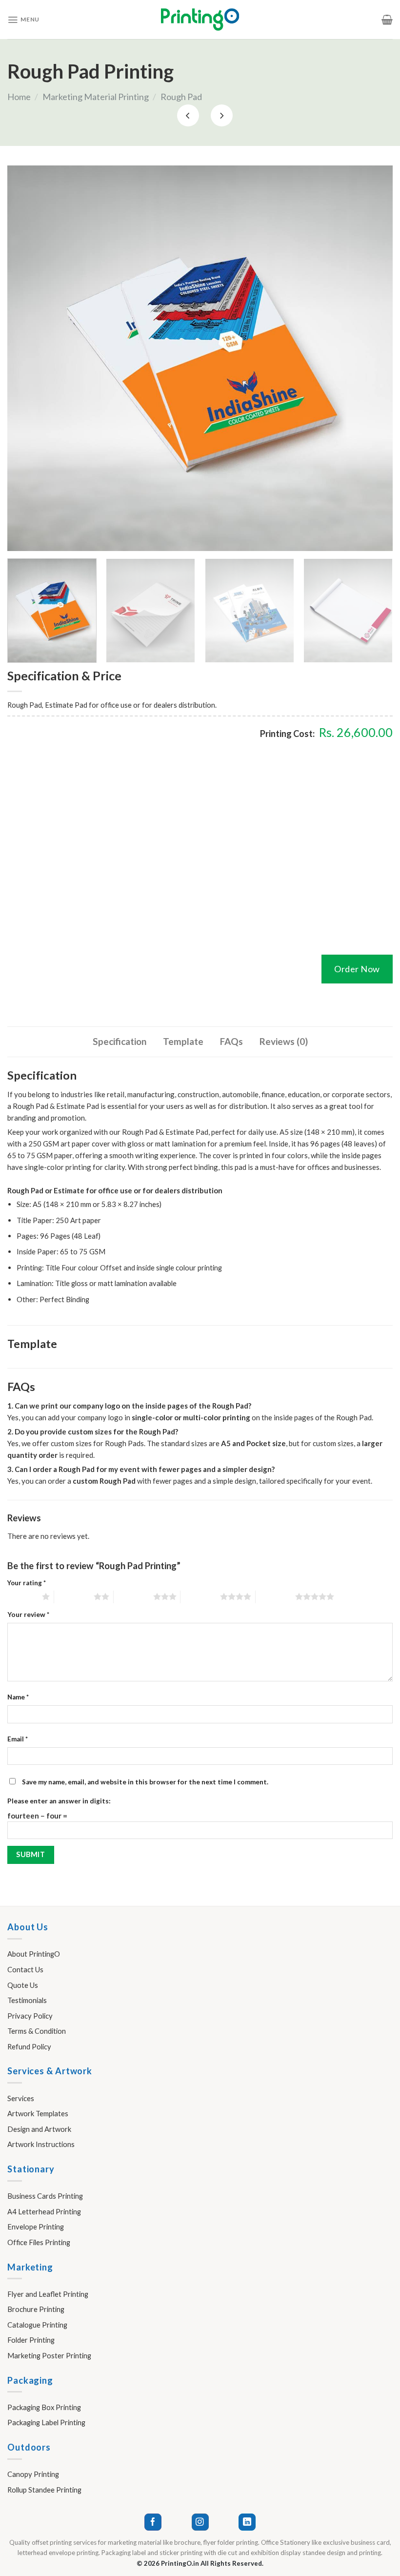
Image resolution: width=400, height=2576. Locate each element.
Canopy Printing (33, 2474)
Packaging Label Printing (46, 2422)
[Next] (373, 358)
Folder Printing (31, 2340)
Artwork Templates (38, 2113)
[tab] (120, 1042)
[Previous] (27, 358)
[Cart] (387, 20)
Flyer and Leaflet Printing (48, 2294)
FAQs (231, 1041)
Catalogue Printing (37, 2325)
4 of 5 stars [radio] (200, 1596)
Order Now (357, 969)
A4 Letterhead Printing (44, 2211)
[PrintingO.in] (200, 20)
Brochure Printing (36, 2309)
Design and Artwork (39, 2129)
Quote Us (23, 1985)
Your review (28, 1615)
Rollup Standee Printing (44, 2490)
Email (18, 1739)
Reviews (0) (284, 1041)
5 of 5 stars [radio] (275, 1596)
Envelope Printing (36, 2227)
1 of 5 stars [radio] (22, 1596)
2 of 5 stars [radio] (74, 1596)
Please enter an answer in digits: (59, 1801)
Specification (120, 1041)
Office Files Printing (39, 2242)
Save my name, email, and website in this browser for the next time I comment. (145, 1782)
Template (183, 1041)
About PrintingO (34, 1954)
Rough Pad (181, 97)
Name (18, 1697)
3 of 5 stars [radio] (133, 1596)
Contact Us (25, 1969)
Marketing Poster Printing (49, 2355)
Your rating (27, 1583)
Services (21, 2098)
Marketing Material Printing (96, 97)
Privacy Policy (30, 2016)
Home (19, 97)
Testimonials (27, 2000)
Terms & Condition (37, 2031)
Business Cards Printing (45, 2196)
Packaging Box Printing (44, 2407)
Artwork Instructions (41, 2144)
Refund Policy (29, 2046)
